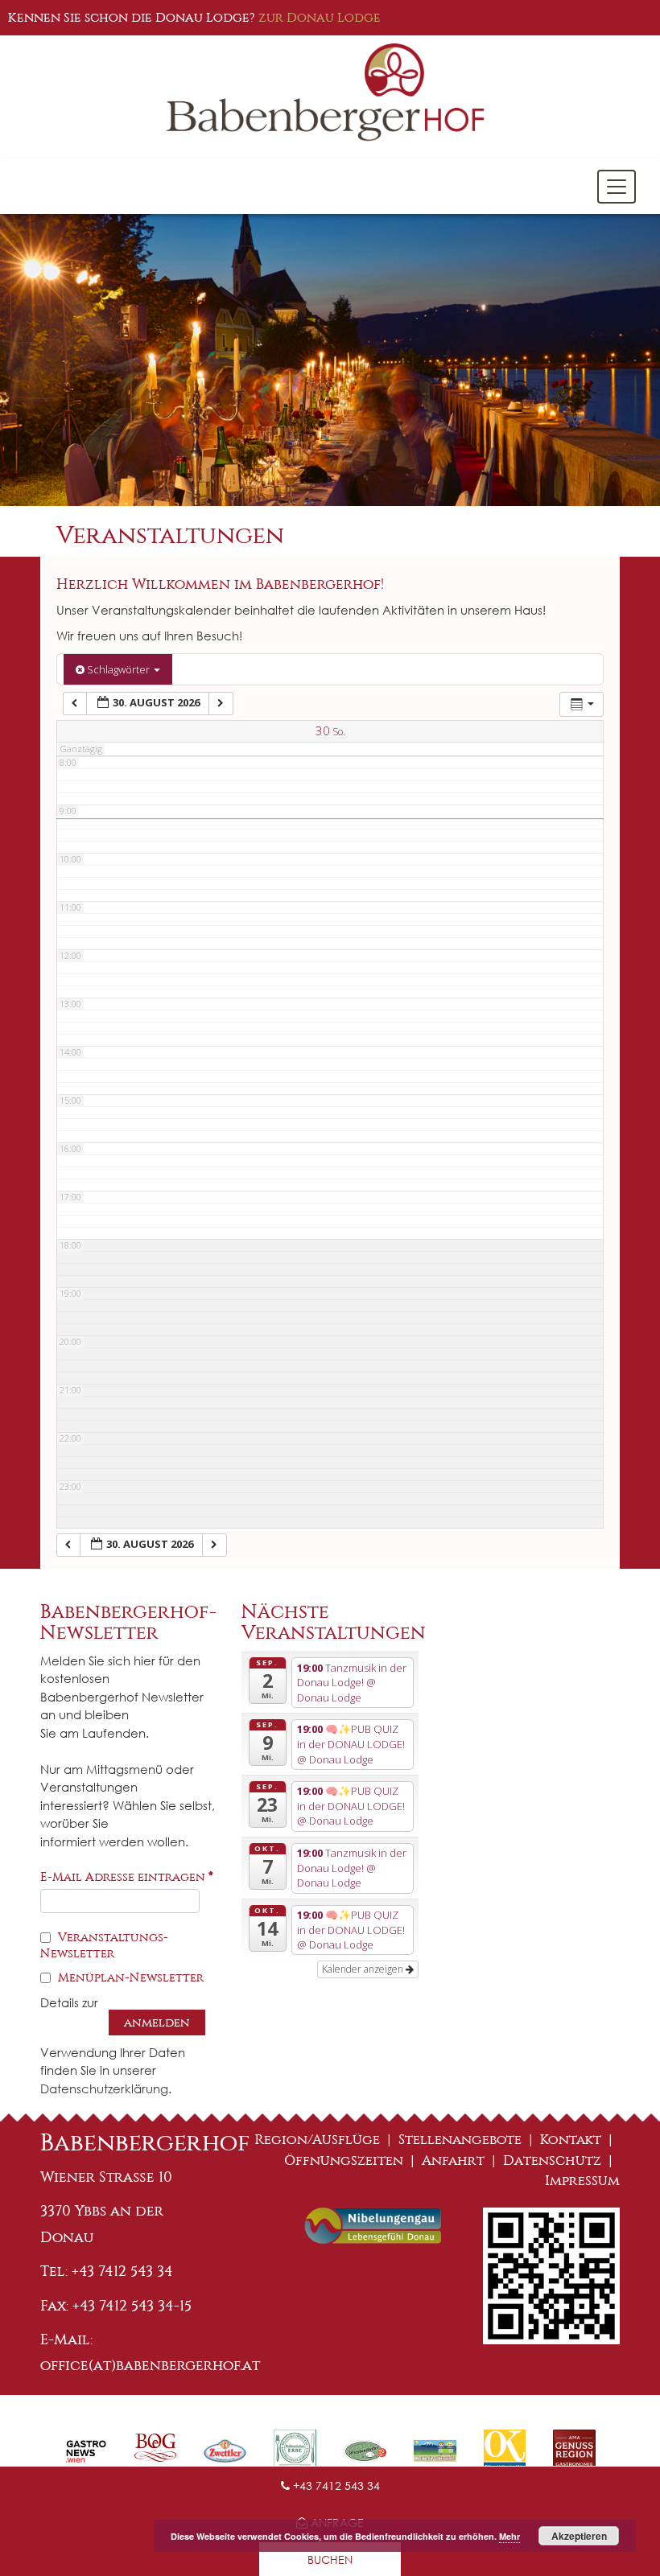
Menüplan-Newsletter (129, 1977)
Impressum (582, 2181)
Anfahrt (453, 2160)
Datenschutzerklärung (104, 2088)
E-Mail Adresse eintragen (127, 1877)
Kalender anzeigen (364, 1969)
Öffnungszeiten (344, 2160)
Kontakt (571, 2140)
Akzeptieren (579, 2536)
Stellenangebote (460, 2140)
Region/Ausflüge (318, 2140)
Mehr (509, 2536)
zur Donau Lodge (320, 17)
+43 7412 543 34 (335, 2485)
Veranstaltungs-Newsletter (104, 1945)
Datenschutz (552, 2160)
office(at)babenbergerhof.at (150, 2365)
